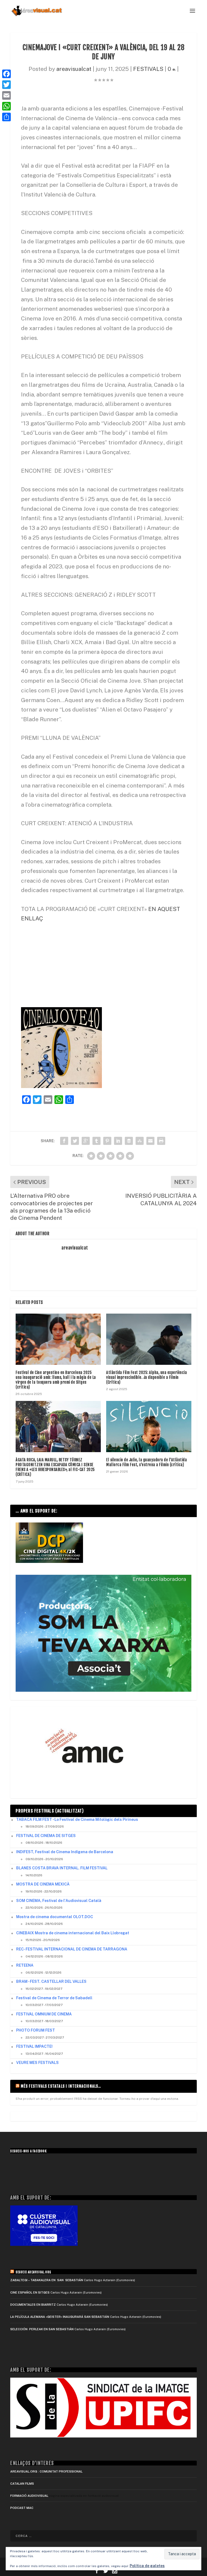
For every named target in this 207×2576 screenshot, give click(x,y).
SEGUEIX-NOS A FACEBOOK (28, 2151)
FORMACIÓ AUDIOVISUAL (29, 2496)
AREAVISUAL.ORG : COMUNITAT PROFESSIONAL (46, 2471)
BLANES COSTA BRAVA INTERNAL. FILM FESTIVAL (62, 1868)
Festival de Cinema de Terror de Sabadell (54, 1998)
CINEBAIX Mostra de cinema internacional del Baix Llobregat (73, 1933)
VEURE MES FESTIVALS (37, 2063)
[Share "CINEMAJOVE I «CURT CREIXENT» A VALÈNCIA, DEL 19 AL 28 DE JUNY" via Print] (161, 1141)
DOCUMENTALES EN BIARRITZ (33, 2305)
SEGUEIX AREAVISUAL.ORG (33, 2272)
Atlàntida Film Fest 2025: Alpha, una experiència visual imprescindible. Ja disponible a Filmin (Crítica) (146, 1377)
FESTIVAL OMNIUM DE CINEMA (44, 2014)
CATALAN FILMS (22, 2484)
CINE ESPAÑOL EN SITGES (30, 2292)
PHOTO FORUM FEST (36, 2030)
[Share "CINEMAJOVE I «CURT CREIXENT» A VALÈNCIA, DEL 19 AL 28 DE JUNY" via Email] (150, 1141)
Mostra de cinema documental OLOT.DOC (55, 1917)
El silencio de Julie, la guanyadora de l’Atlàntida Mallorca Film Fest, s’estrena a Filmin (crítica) (146, 1462)
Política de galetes (147, 2566)
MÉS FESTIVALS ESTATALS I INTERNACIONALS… (61, 2086)
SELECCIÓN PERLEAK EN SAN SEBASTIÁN (42, 2329)
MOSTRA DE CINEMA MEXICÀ (43, 1884)
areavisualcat (74, 69)
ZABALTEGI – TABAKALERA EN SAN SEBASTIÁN (47, 2280)
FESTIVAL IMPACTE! (34, 2046)
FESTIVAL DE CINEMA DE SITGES (46, 1836)
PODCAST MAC (22, 2508)
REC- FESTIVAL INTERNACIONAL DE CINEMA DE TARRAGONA (72, 1949)
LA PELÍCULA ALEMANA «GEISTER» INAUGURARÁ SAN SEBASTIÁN (60, 2317)
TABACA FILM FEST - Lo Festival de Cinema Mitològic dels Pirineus (77, 1819)
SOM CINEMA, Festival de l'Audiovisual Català (59, 1901)
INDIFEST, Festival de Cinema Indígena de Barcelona (65, 1852)
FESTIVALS (148, 69)
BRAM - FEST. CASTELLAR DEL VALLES (51, 1981)
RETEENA (25, 1965)
